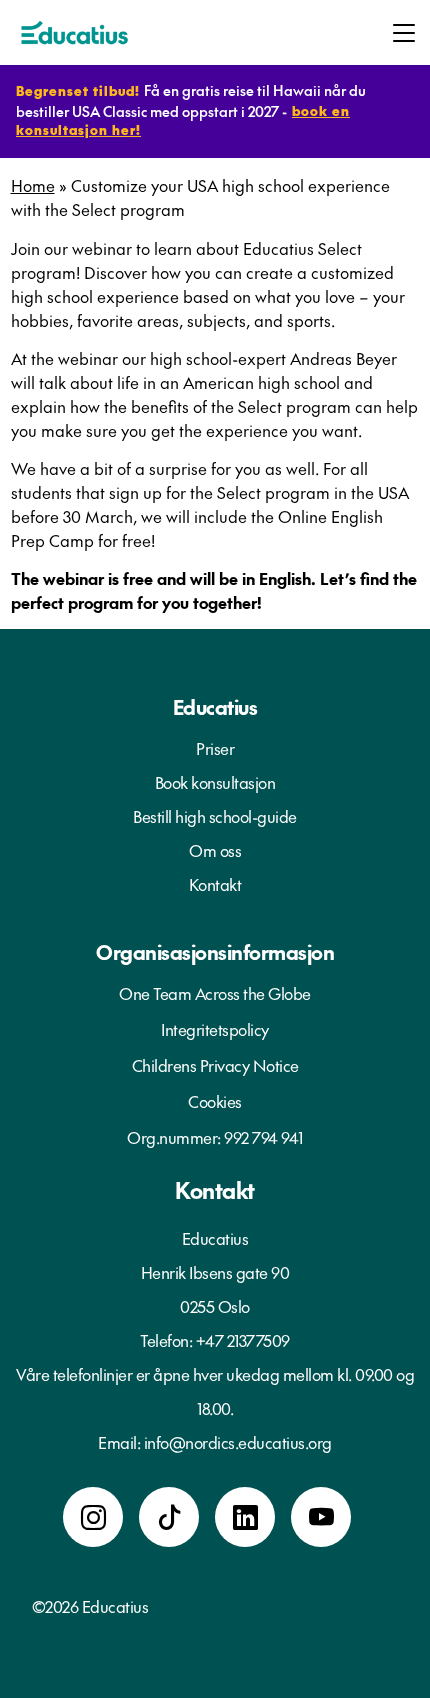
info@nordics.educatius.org (238, 1442)
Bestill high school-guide (215, 816)
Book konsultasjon (215, 782)
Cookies (215, 1101)
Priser (215, 748)
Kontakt (215, 884)
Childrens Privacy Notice (215, 1065)
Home (33, 185)
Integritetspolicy (215, 1029)
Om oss (215, 850)
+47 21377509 (243, 1340)
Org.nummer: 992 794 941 (215, 1137)
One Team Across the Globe (215, 993)
